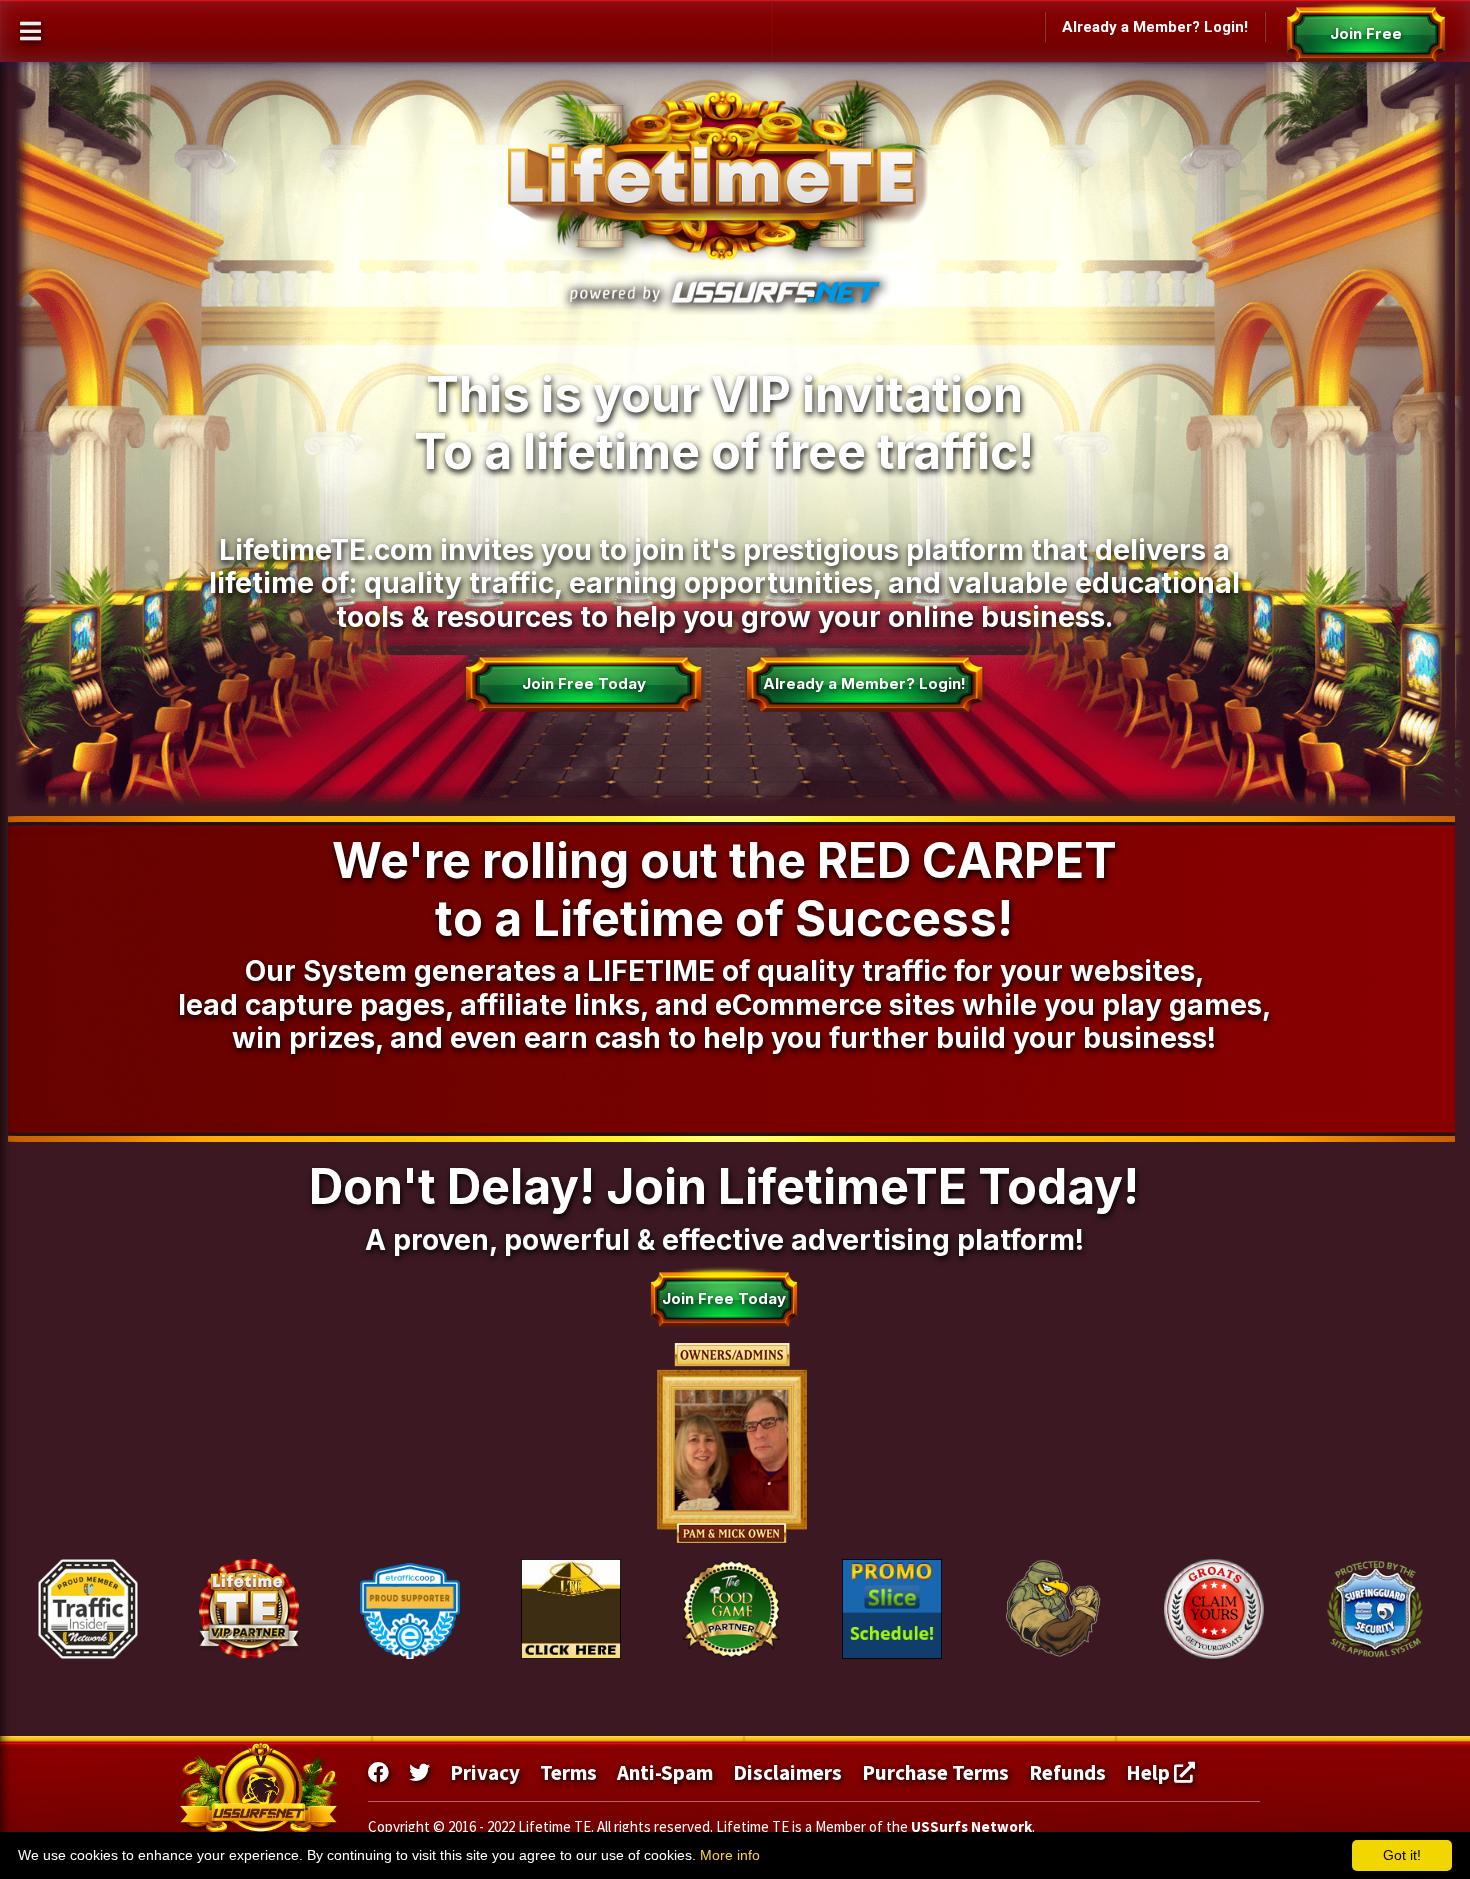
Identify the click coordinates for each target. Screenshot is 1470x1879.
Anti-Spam (665, 1772)
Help (1150, 1772)
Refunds (1067, 1772)
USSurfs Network (971, 1826)
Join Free (1366, 33)
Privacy (485, 1772)
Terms (568, 1772)
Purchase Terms (935, 1772)
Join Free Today (583, 683)
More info (730, 1855)
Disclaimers (787, 1772)
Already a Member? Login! (1155, 27)
